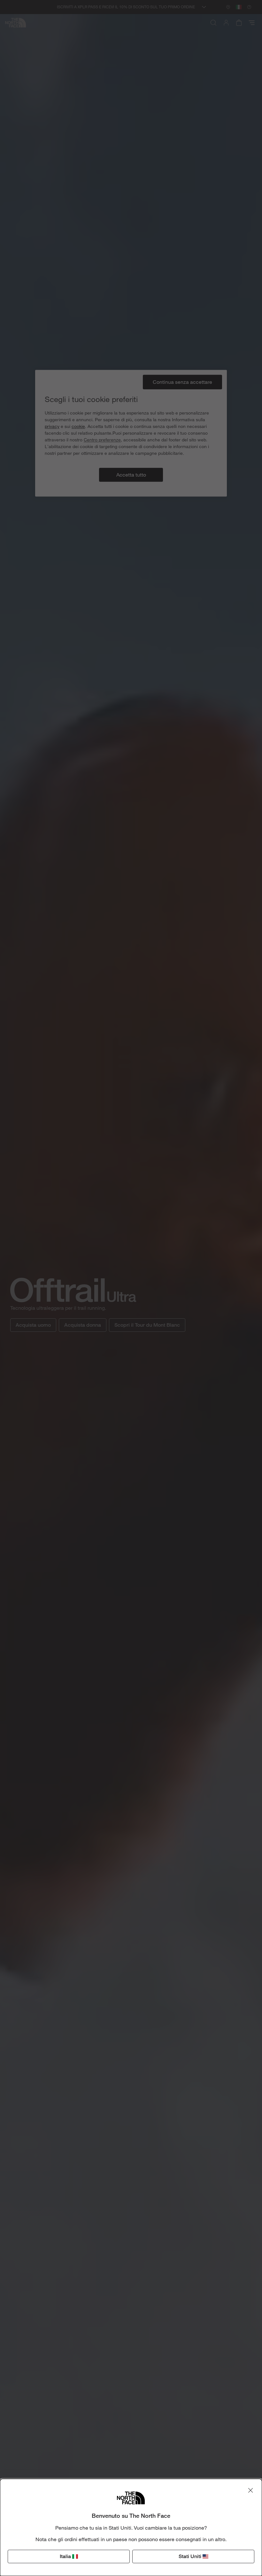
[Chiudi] (250, 2490)
